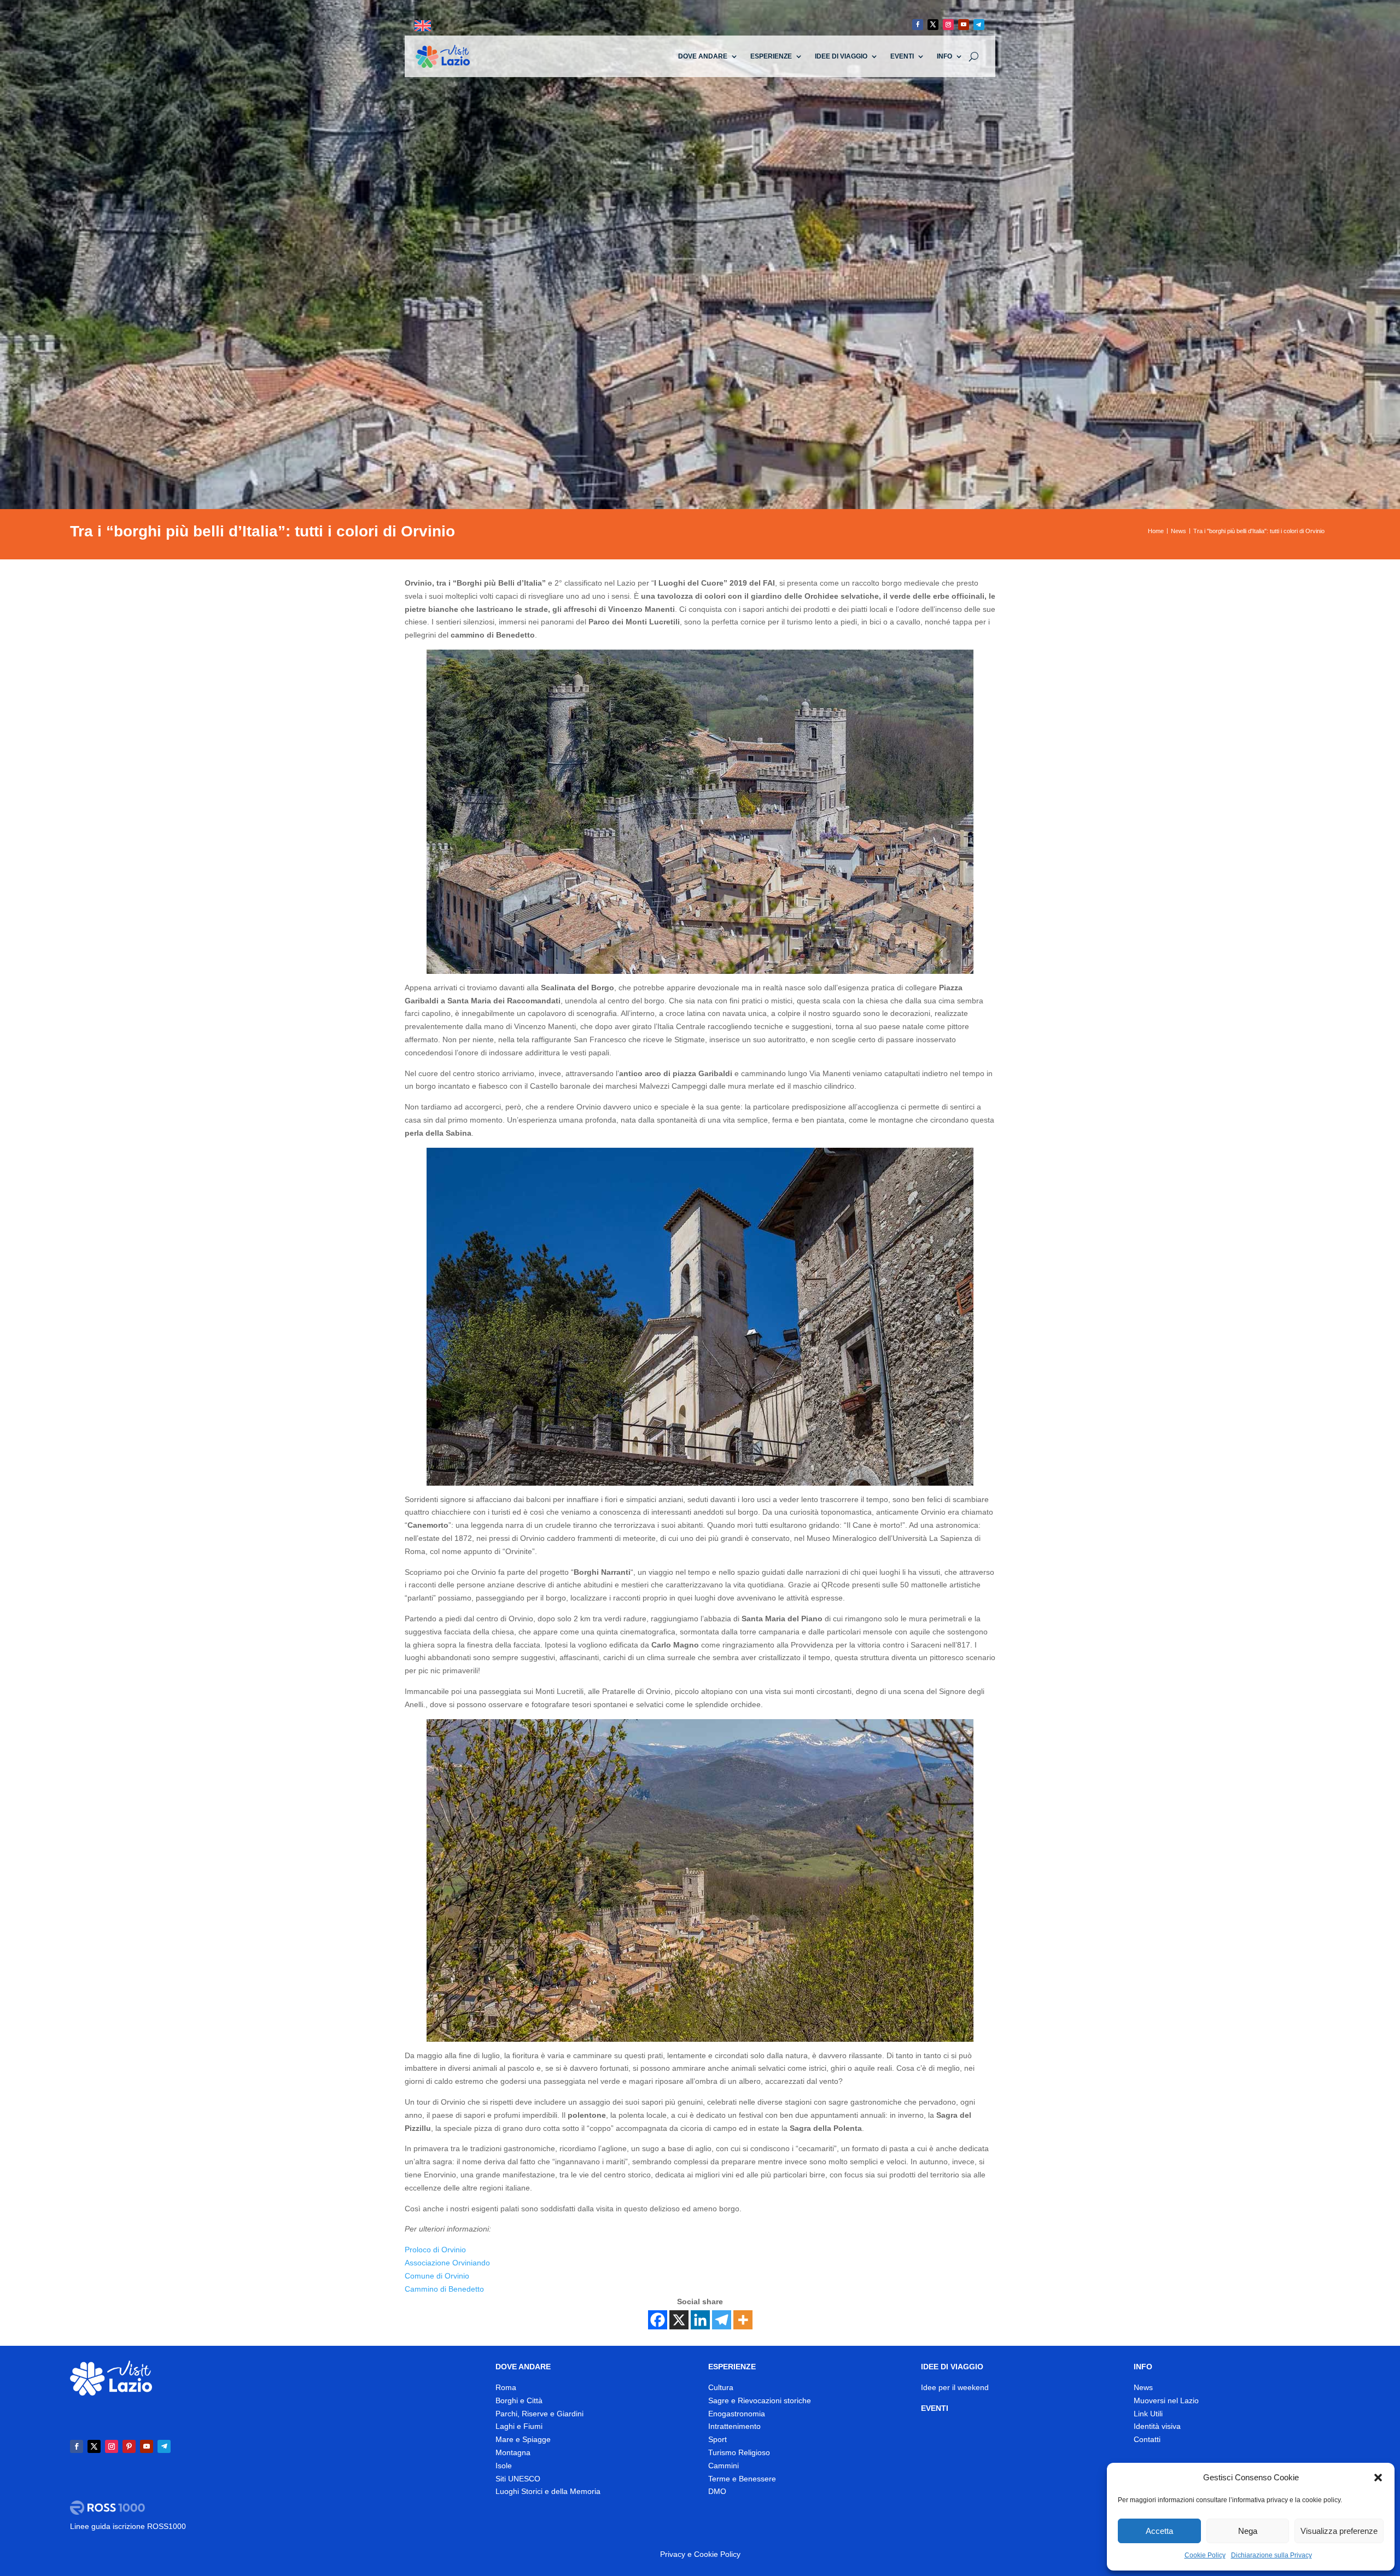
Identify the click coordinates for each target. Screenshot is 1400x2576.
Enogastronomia (737, 2414)
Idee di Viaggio (841, 56)
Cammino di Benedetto (444, 2289)
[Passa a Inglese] (423, 26)
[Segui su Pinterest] (129, 2446)
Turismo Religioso (739, 2452)
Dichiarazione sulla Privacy (1271, 2555)
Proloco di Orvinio (435, 2250)
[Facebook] (658, 2320)
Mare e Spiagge (523, 2439)
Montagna (513, 2452)
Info (944, 56)
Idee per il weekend (955, 2387)
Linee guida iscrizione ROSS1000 (128, 2526)
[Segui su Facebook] (918, 25)
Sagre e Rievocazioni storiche (760, 2400)
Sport (717, 2439)
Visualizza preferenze (1339, 2531)
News (1143, 2387)
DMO (717, 2491)
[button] (1378, 2478)
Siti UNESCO (518, 2479)
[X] (679, 2320)
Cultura (721, 2387)
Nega (1248, 2531)
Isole (504, 2466)
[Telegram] (722, 2320)
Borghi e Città (519, 2400)
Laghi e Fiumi (519, 2426)
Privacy (673, 2554)
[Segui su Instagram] (948, 25)
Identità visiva (1157, 2426)
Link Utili (1148, 2414)
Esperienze (771, 56)
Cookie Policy (1205, 2555)
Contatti (1147, 2439)
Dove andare (703, 56)
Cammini (724, 2466)
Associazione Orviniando (447, 2263)
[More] (743, 2320)
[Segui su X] (933, 25)
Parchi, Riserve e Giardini (539, 2414)
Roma (506, 2387)
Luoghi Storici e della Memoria (548, 2491)
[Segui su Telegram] (979, 25)
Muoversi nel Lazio (1166, 2400)
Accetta (1159, 2531)
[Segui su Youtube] (964, 25)
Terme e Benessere (742, 2479)
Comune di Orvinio (437, 2276)
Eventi (902, 56)
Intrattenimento (734, 2426)
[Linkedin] (700, 2320)
